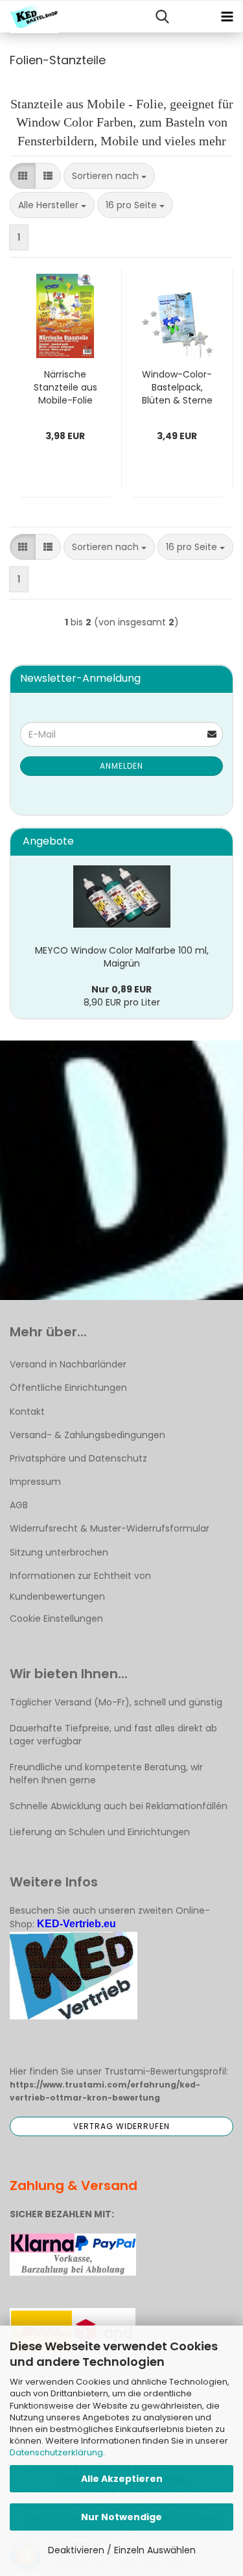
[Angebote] (218, 842)
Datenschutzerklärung (56, 2452)
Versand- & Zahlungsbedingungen (87, 1435)
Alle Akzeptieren (122, 2479)
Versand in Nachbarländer (68, 1364)
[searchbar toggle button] (162, 17)
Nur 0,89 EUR (121, 989)
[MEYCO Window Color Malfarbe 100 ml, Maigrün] (122, 897)
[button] (23, 176)
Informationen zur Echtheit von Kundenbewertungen (80, 1586)
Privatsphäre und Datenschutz (78, 1458)
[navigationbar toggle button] (227, 17)
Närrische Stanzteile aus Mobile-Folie (65, 387)
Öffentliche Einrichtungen (68, 1388)
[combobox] (109, 176)
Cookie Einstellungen (56, 1619)
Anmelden (121, 766)
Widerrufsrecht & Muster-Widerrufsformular (110, 1528)
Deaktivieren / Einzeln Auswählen (122, 2550)
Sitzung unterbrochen (59, 1552)
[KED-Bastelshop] (29, 17)
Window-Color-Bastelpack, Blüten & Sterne (177, 387)
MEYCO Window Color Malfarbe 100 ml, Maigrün (122, 957)
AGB (19, 1505)
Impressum (35, 1482)
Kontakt (27, 1412)
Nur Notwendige (121, 2517)
